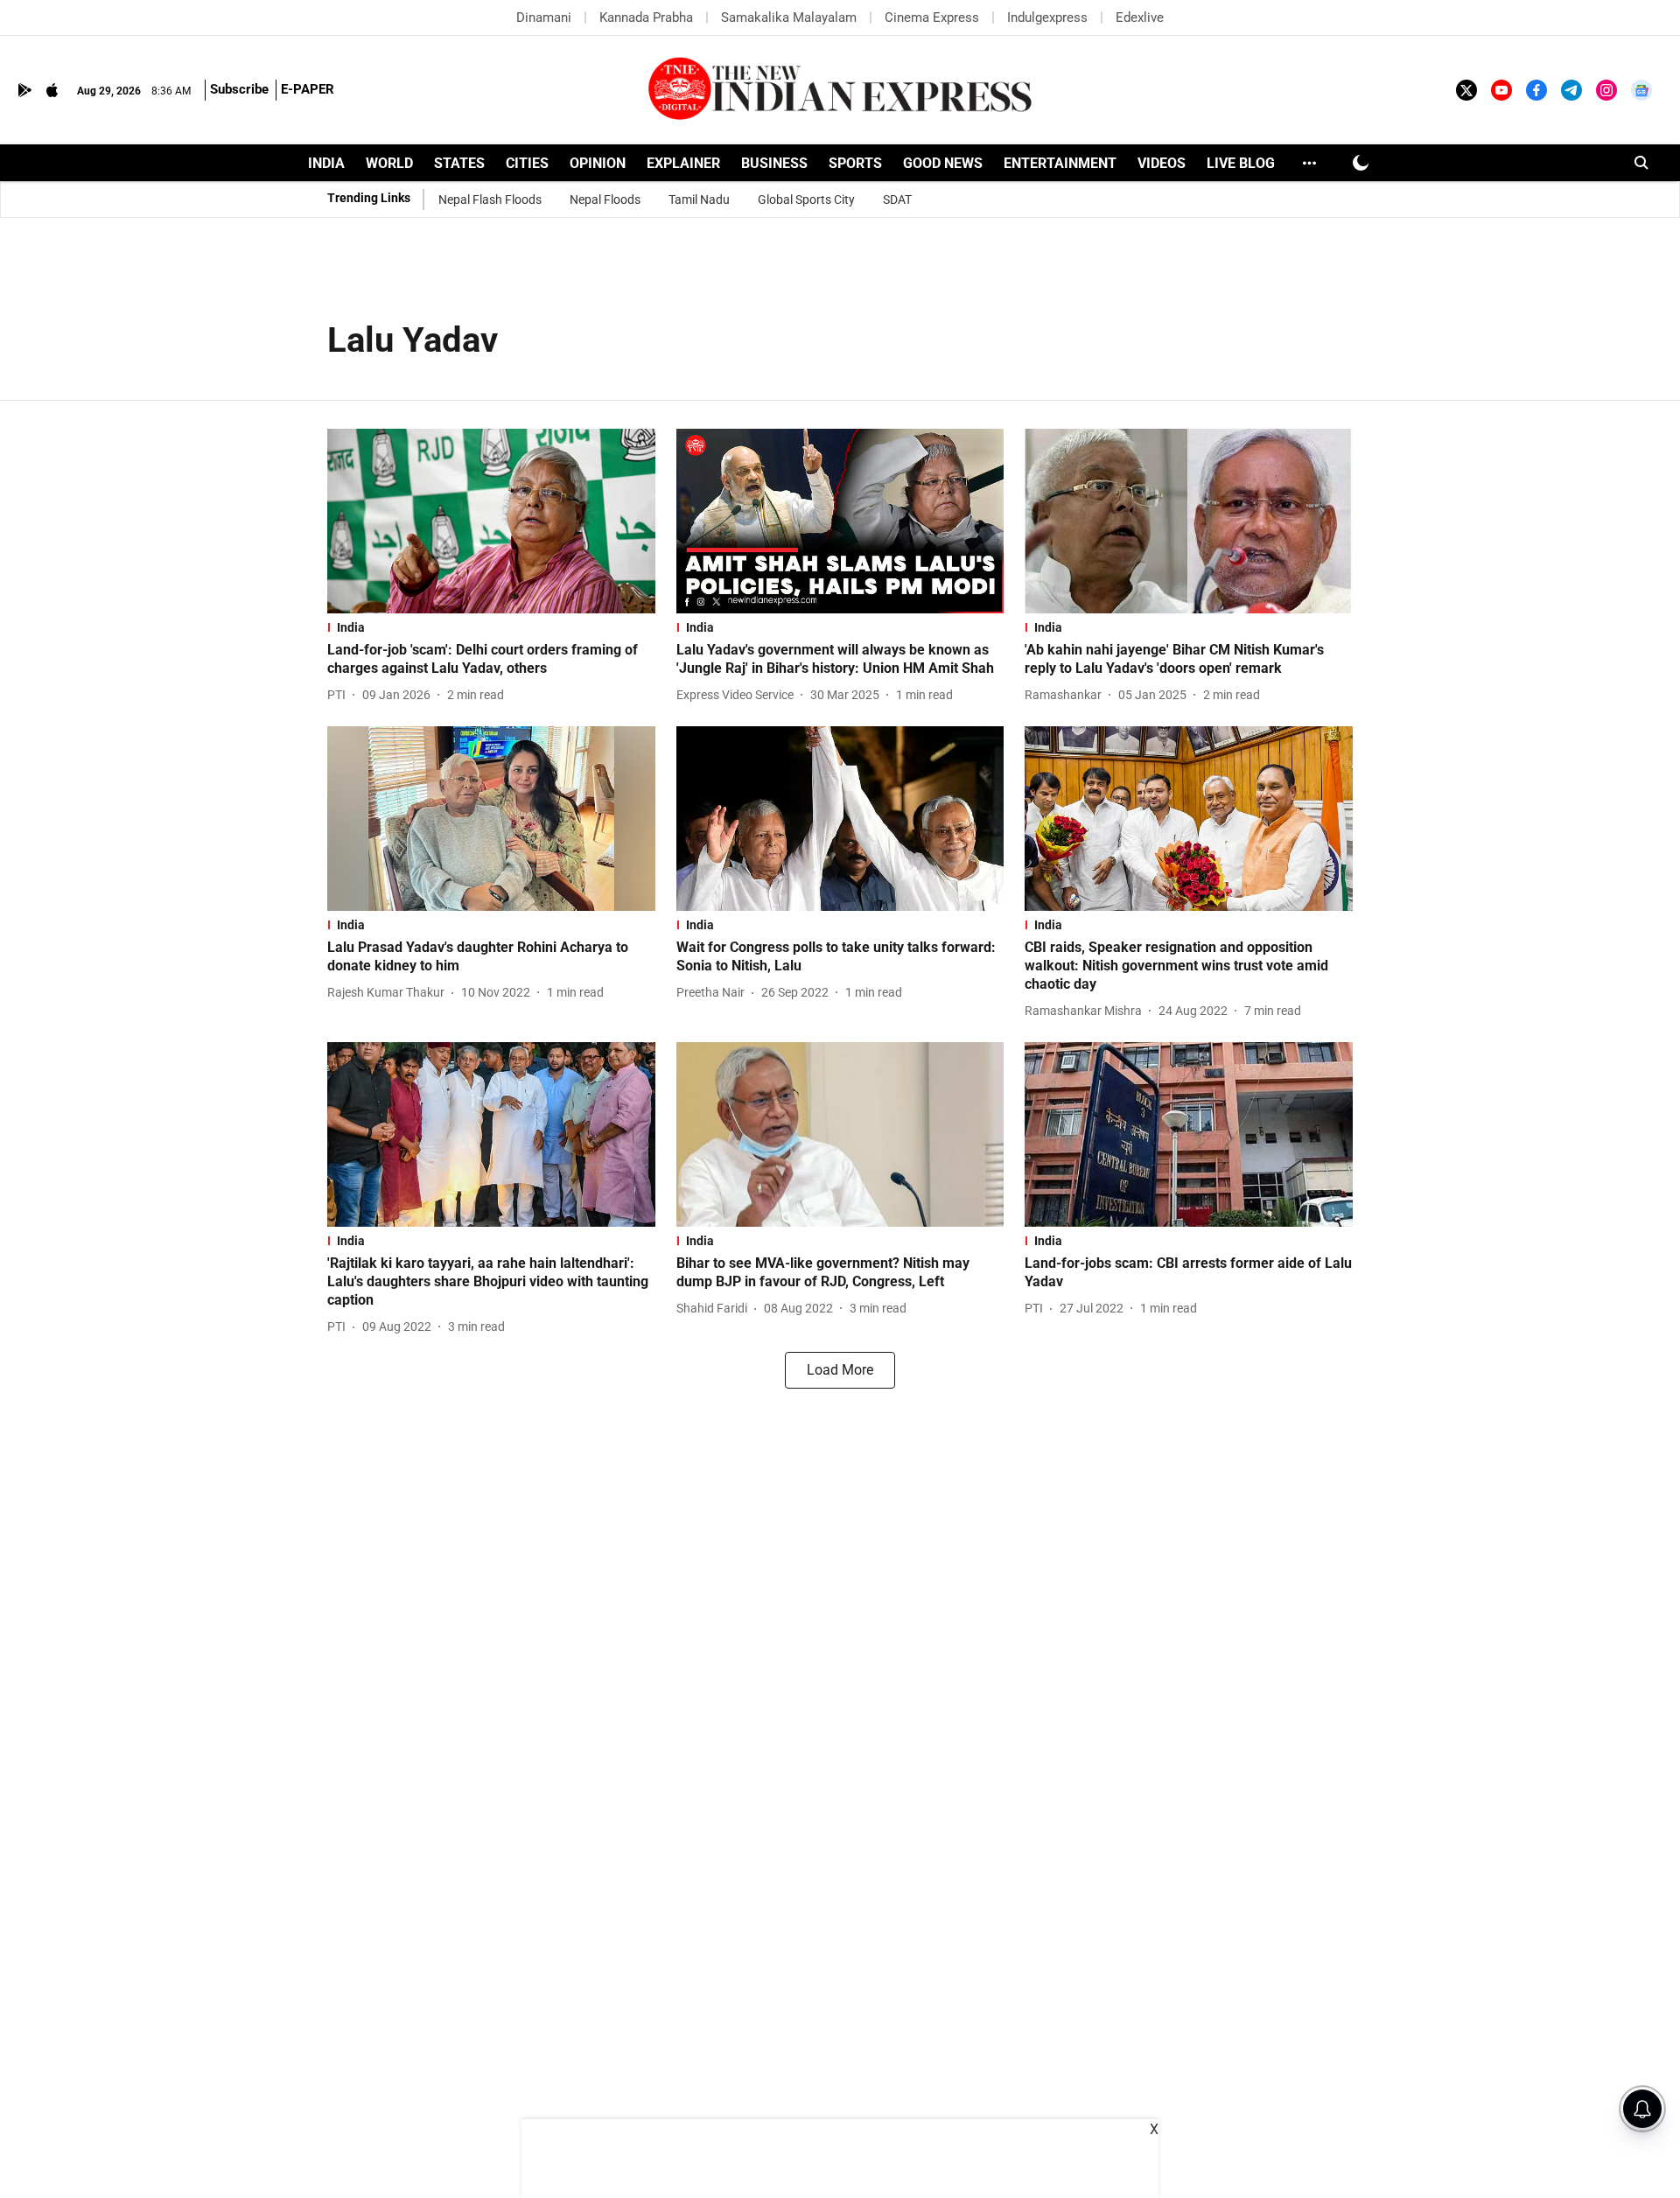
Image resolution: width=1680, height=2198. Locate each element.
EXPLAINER (683, 163)
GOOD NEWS (943, 163)
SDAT (897, 199)
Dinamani (544, 17)
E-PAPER (308, 89)
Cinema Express (932, 17)
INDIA (326, 163)
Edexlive (1140, 17)
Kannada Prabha (646, 17)
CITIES (527, 163)
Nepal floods (605, 199)
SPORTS (855, 163)
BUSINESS (774, 163)
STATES (459, 163)
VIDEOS (1162, 163)
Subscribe (239, 89)
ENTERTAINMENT (1060, 163)
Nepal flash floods (490, 199)
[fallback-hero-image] (491, 521)
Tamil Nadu (699, 199)
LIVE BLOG (1241, 163)
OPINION (598, 163)
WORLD (389, 163)
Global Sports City (806, 199)
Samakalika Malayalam (789, 17)
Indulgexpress (1047, 17)
